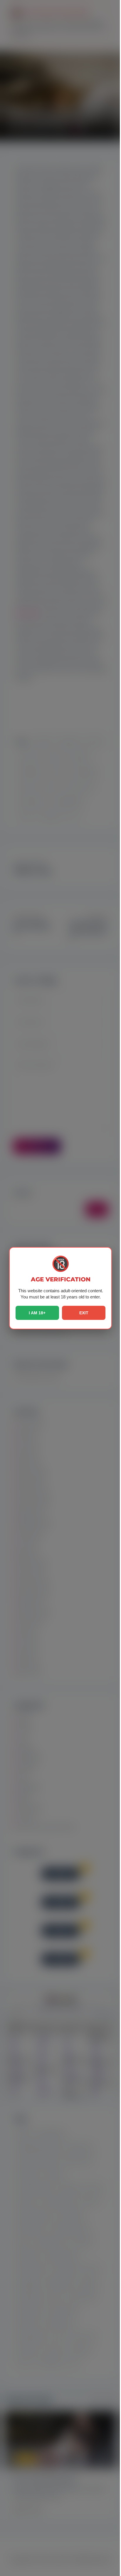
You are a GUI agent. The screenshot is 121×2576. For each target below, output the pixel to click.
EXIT (84, 1313)
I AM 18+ (37, 1313)
